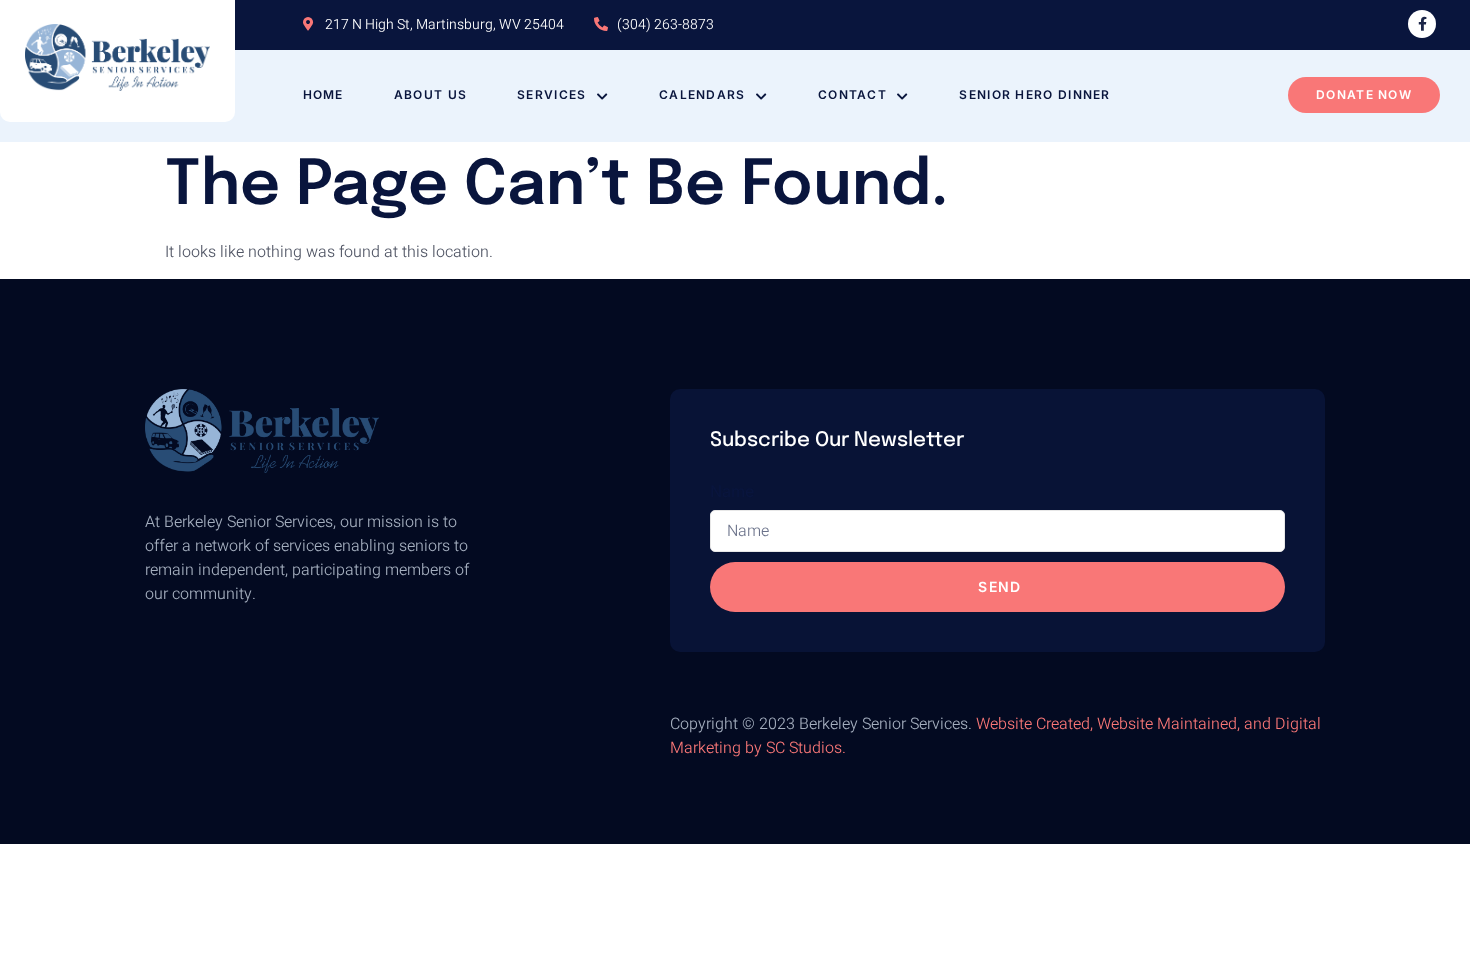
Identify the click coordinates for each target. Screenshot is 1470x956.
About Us (430, 94)
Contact (852, 94)
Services (551, 94)
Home (323, 94)
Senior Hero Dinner (1034, 94)
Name (732, 491)
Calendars (702, 94)
